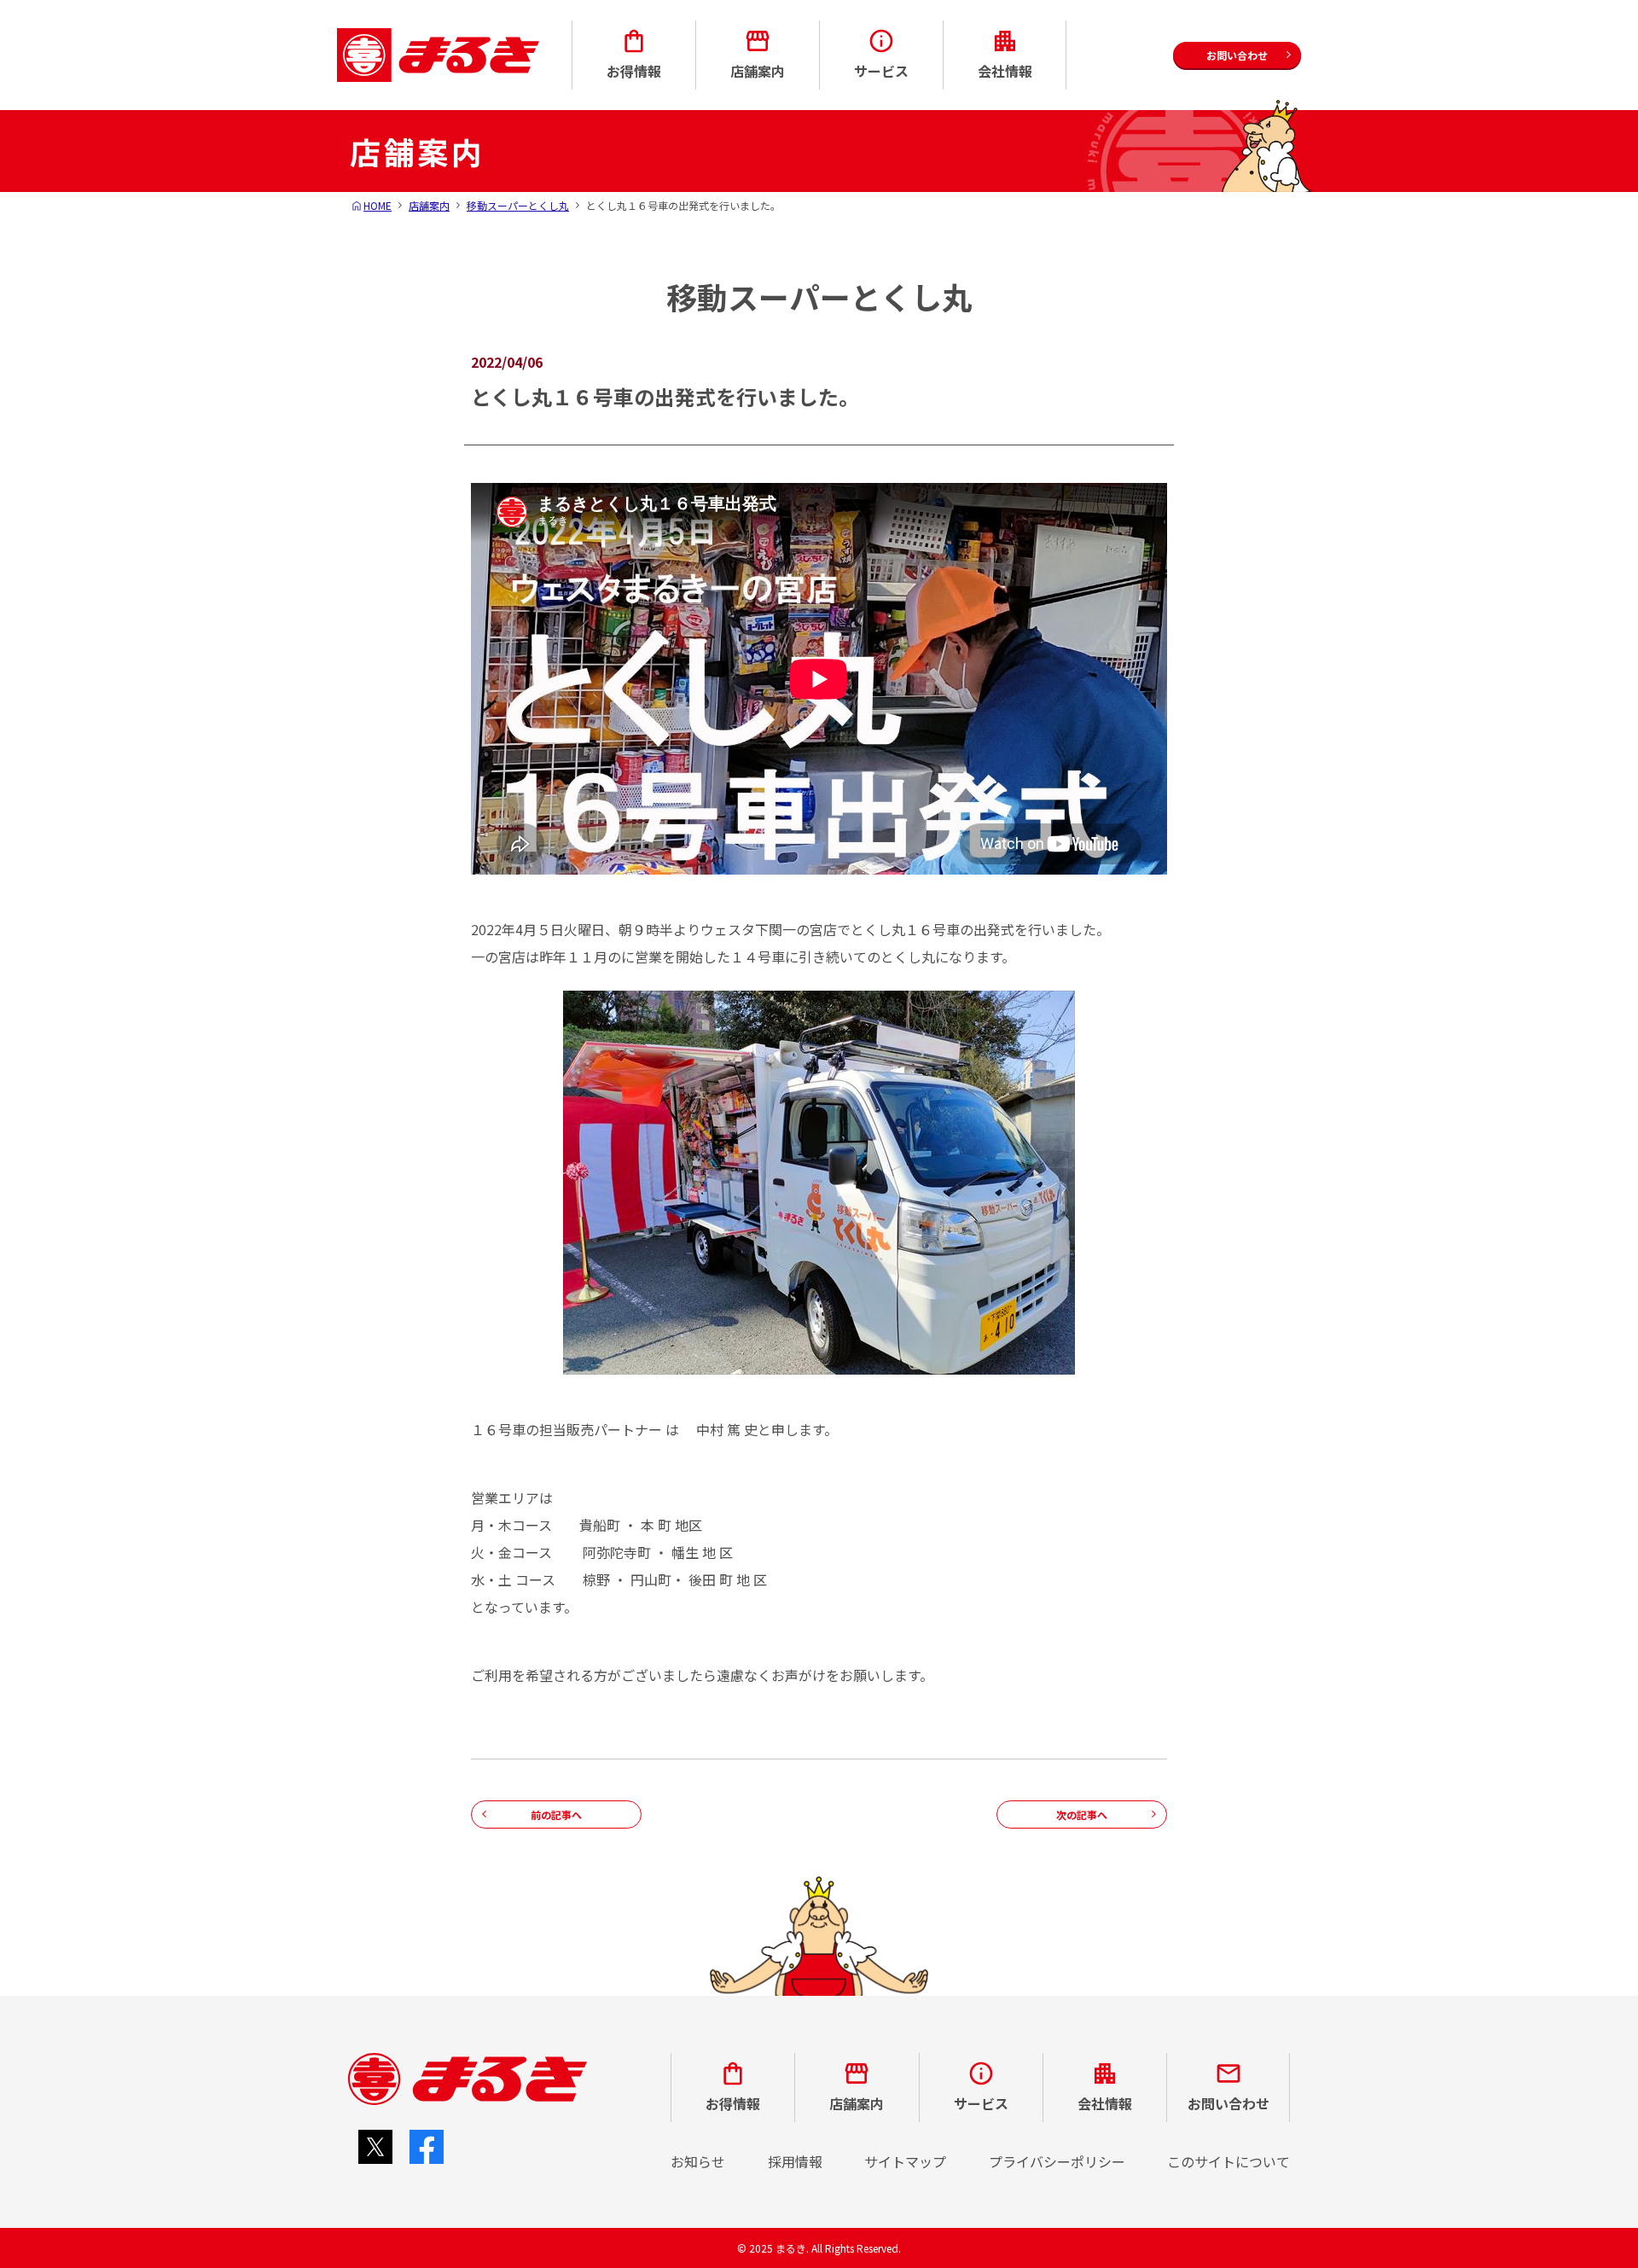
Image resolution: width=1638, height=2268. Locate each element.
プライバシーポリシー (1057, 2161)
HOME (378, 205)
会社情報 (1005, 71)
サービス (881, 71)
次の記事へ (1082, 1814)
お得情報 (634, 71)
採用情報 (795, 2161)
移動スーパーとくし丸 (518, 205)
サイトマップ (905, 2161)
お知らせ (698, 2161)
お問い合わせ (1228, 2103)
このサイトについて (1228, 2161)
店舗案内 (758, 71)
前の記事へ (556, 1814)
